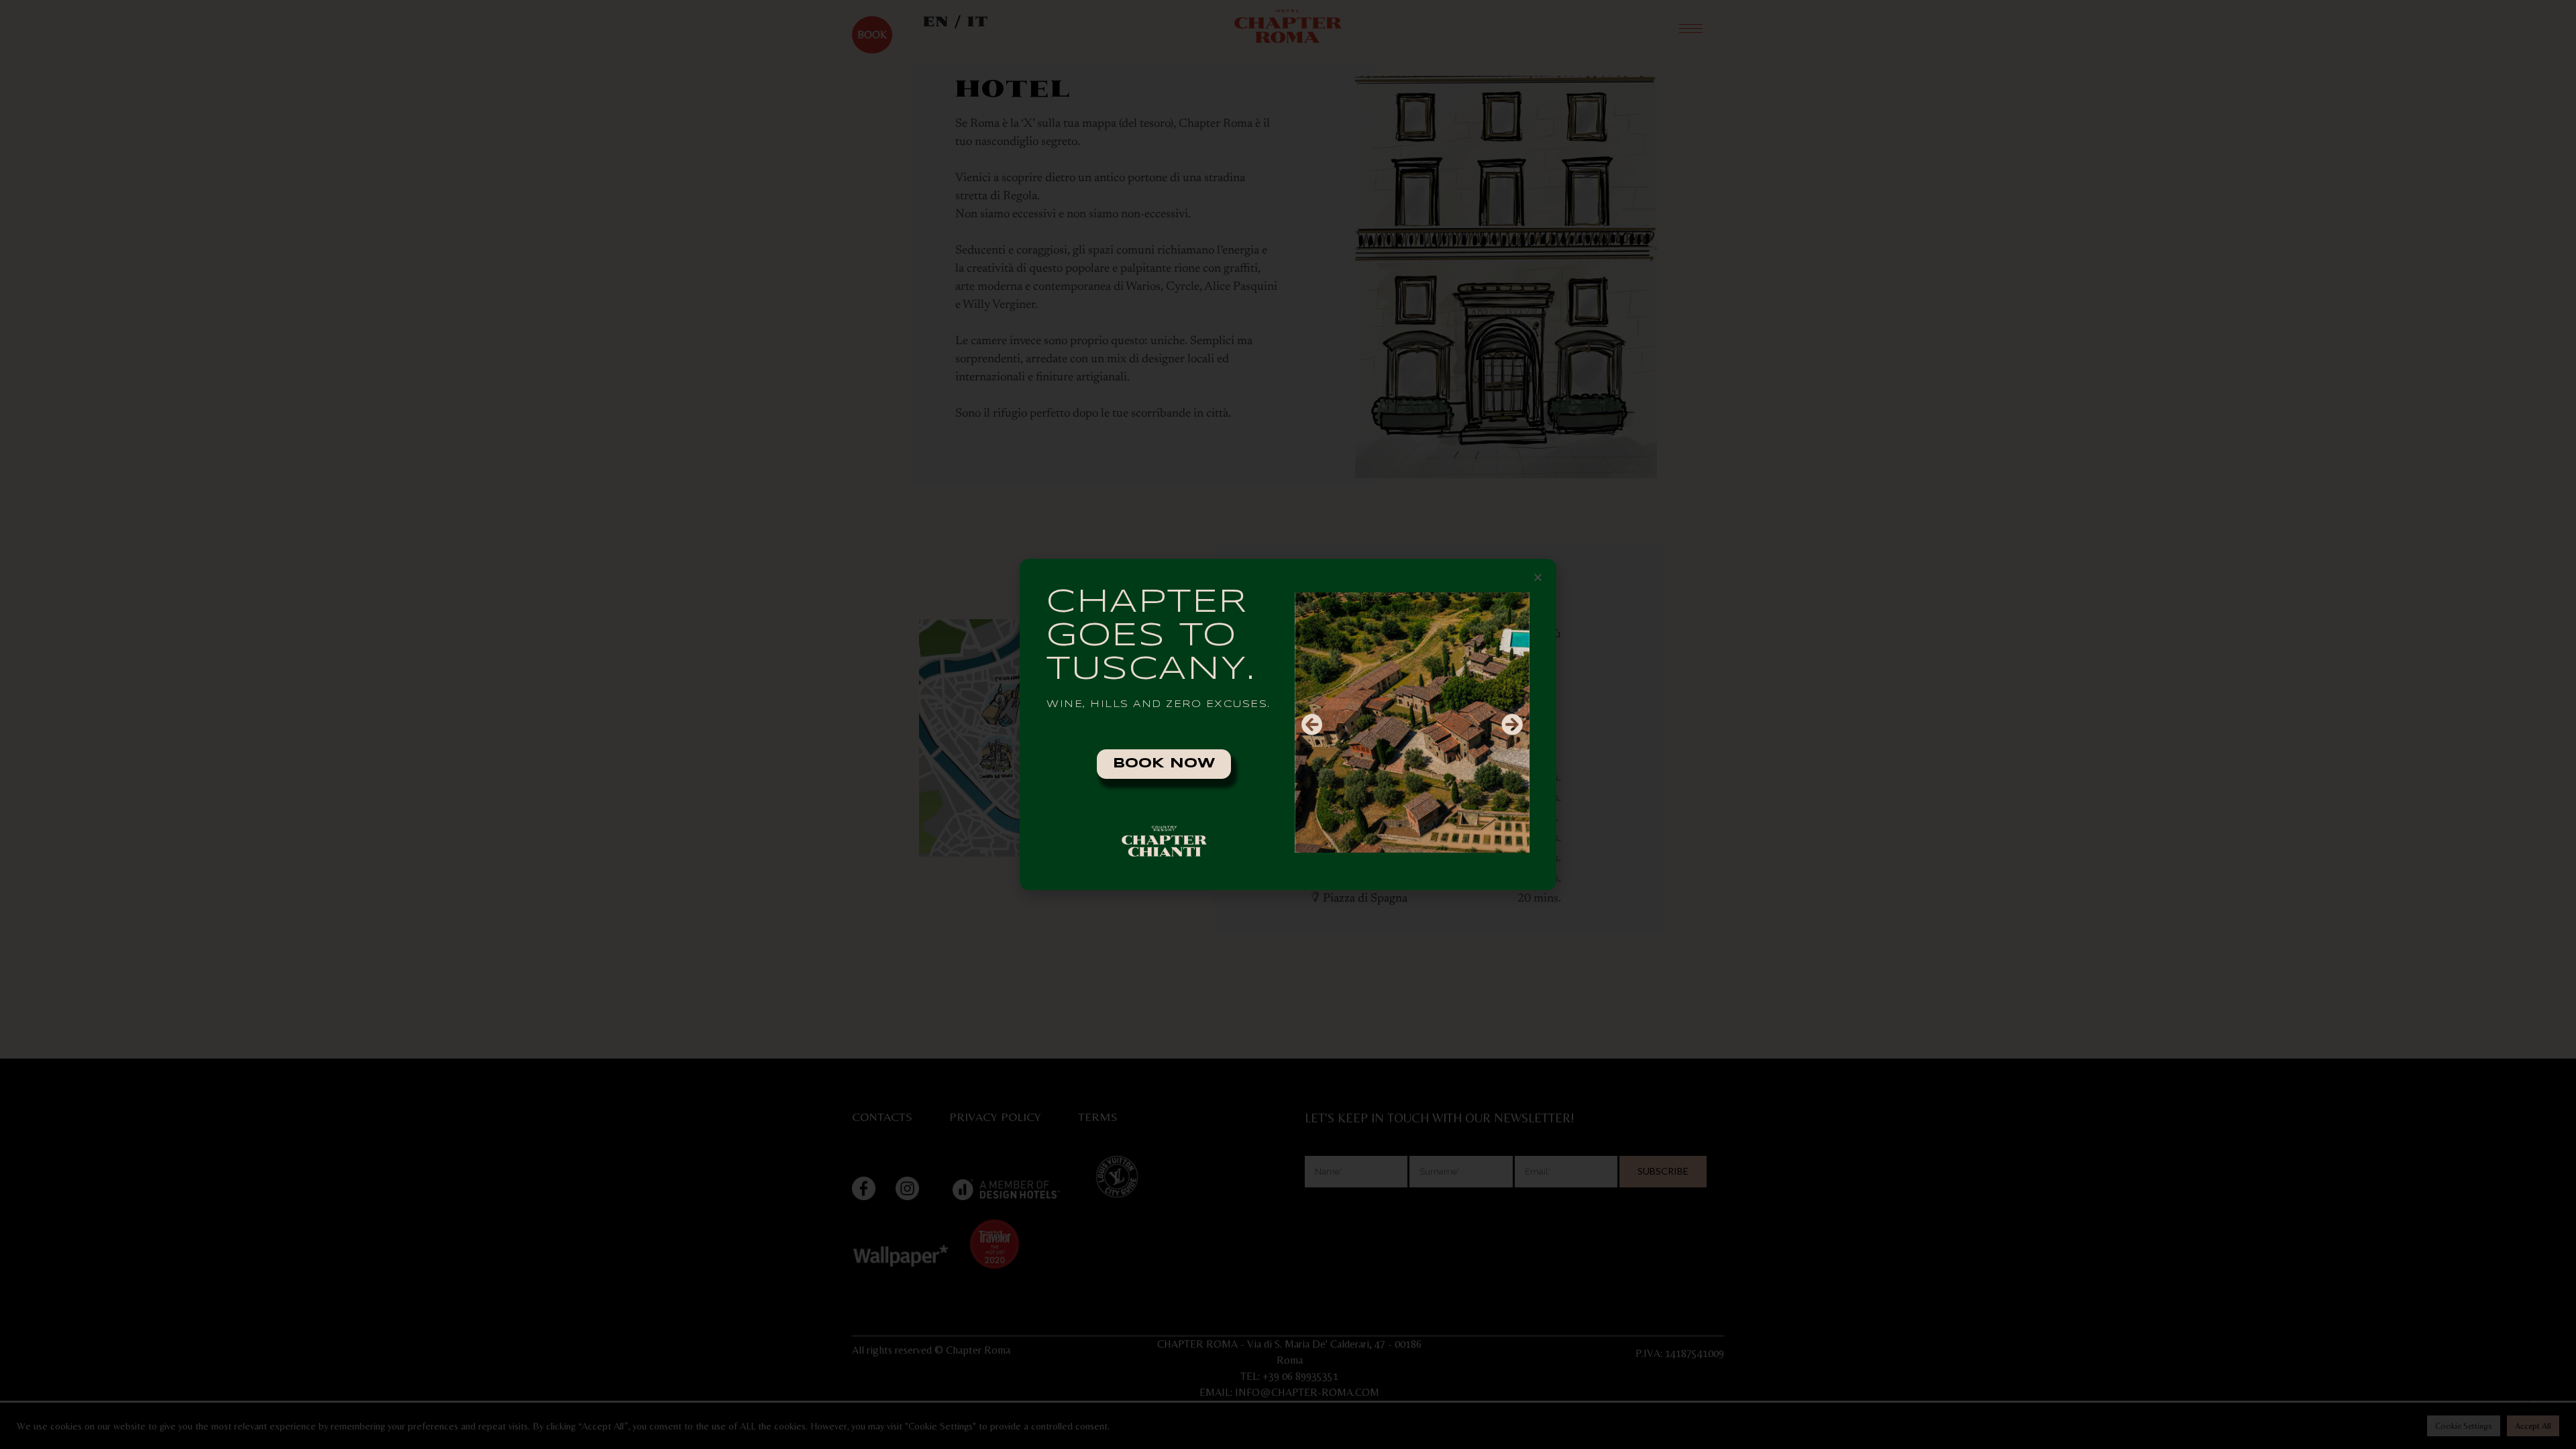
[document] (1288, 724)
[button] (1538, 577)
